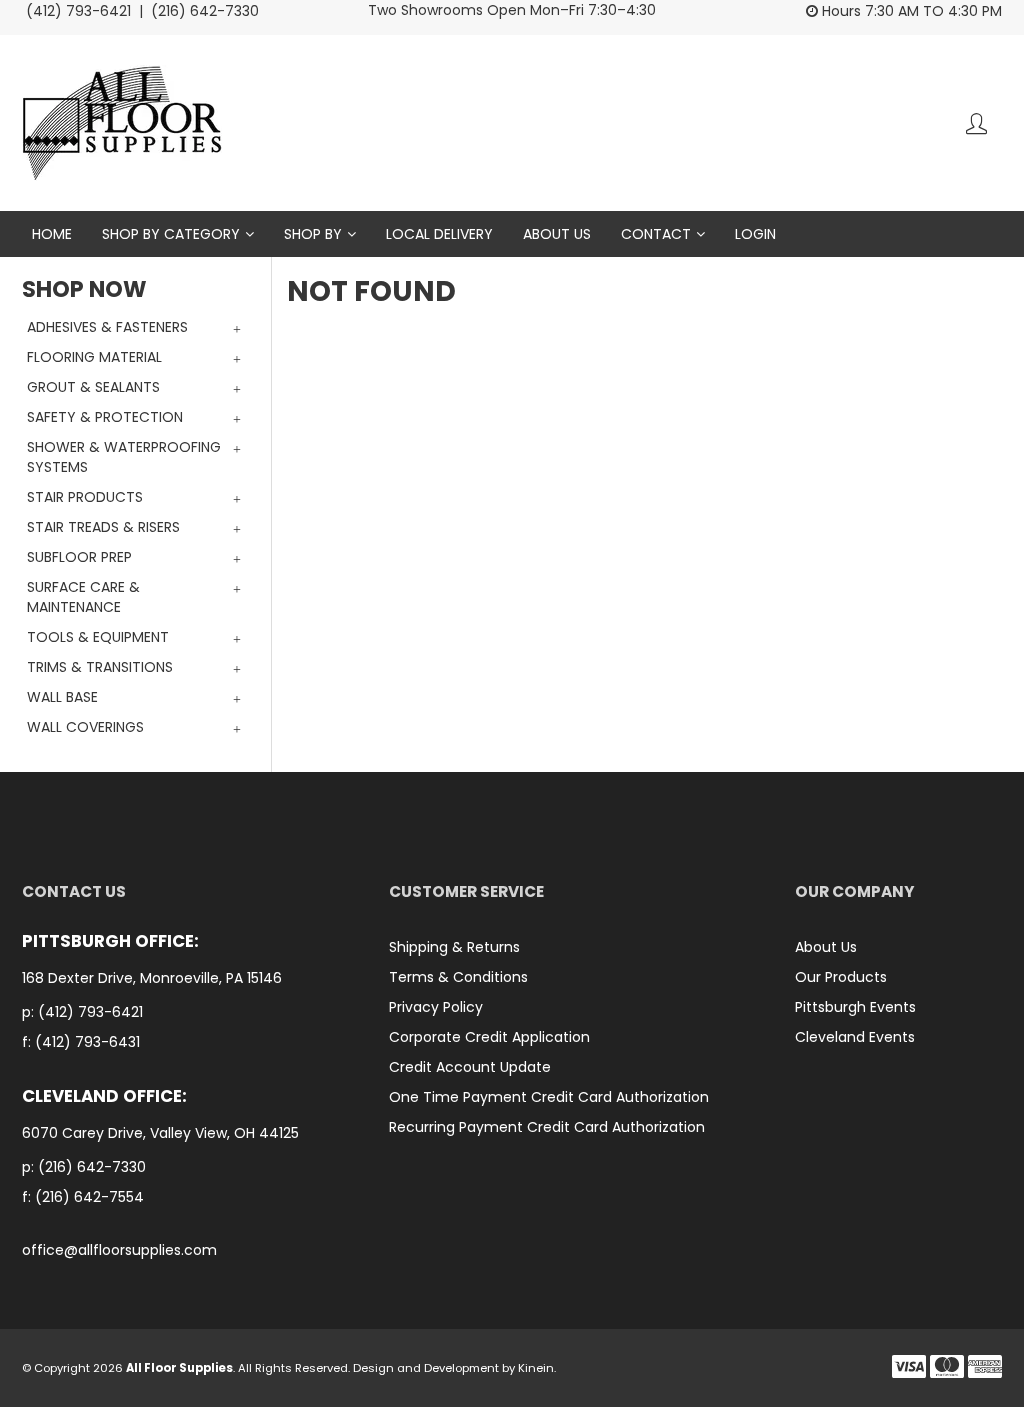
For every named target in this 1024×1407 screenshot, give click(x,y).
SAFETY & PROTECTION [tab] (105, 417)
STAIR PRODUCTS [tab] (85, 497)
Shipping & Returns (454, 947)
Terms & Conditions (458, 977)
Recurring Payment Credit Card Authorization (547, 1127)
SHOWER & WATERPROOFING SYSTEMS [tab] (124, 457)
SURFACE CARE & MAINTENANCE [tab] (83, 597)
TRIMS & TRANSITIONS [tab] (100, 667)
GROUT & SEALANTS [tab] (93, 387)
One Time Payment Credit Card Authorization (549, 1097)
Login (755, 234)
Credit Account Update (470, 1067)
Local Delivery (439, 234)
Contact (656, 234)
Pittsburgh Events (855, 1007)
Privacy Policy (436, 1007)
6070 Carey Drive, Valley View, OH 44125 (162, 1133)
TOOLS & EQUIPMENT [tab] (98, 637)
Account (976, 123)
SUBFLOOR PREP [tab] (79, 557)
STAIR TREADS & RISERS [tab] (103, 527)
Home (52, 234)
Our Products (841, 977)
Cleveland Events (855, 1037)
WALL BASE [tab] (62, 697)
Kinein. (537, 1368)
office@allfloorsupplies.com (119, 1250)
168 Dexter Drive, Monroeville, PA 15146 (154, 978)
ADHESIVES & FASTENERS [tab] (107, 327)
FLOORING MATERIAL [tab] (94, 357)
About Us (557, 234)
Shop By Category (171, 234)
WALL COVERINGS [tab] (85, 727)
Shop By (313, 234)
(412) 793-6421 (90, 1012)
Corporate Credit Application (489, 1037)
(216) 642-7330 (92, 1167)
